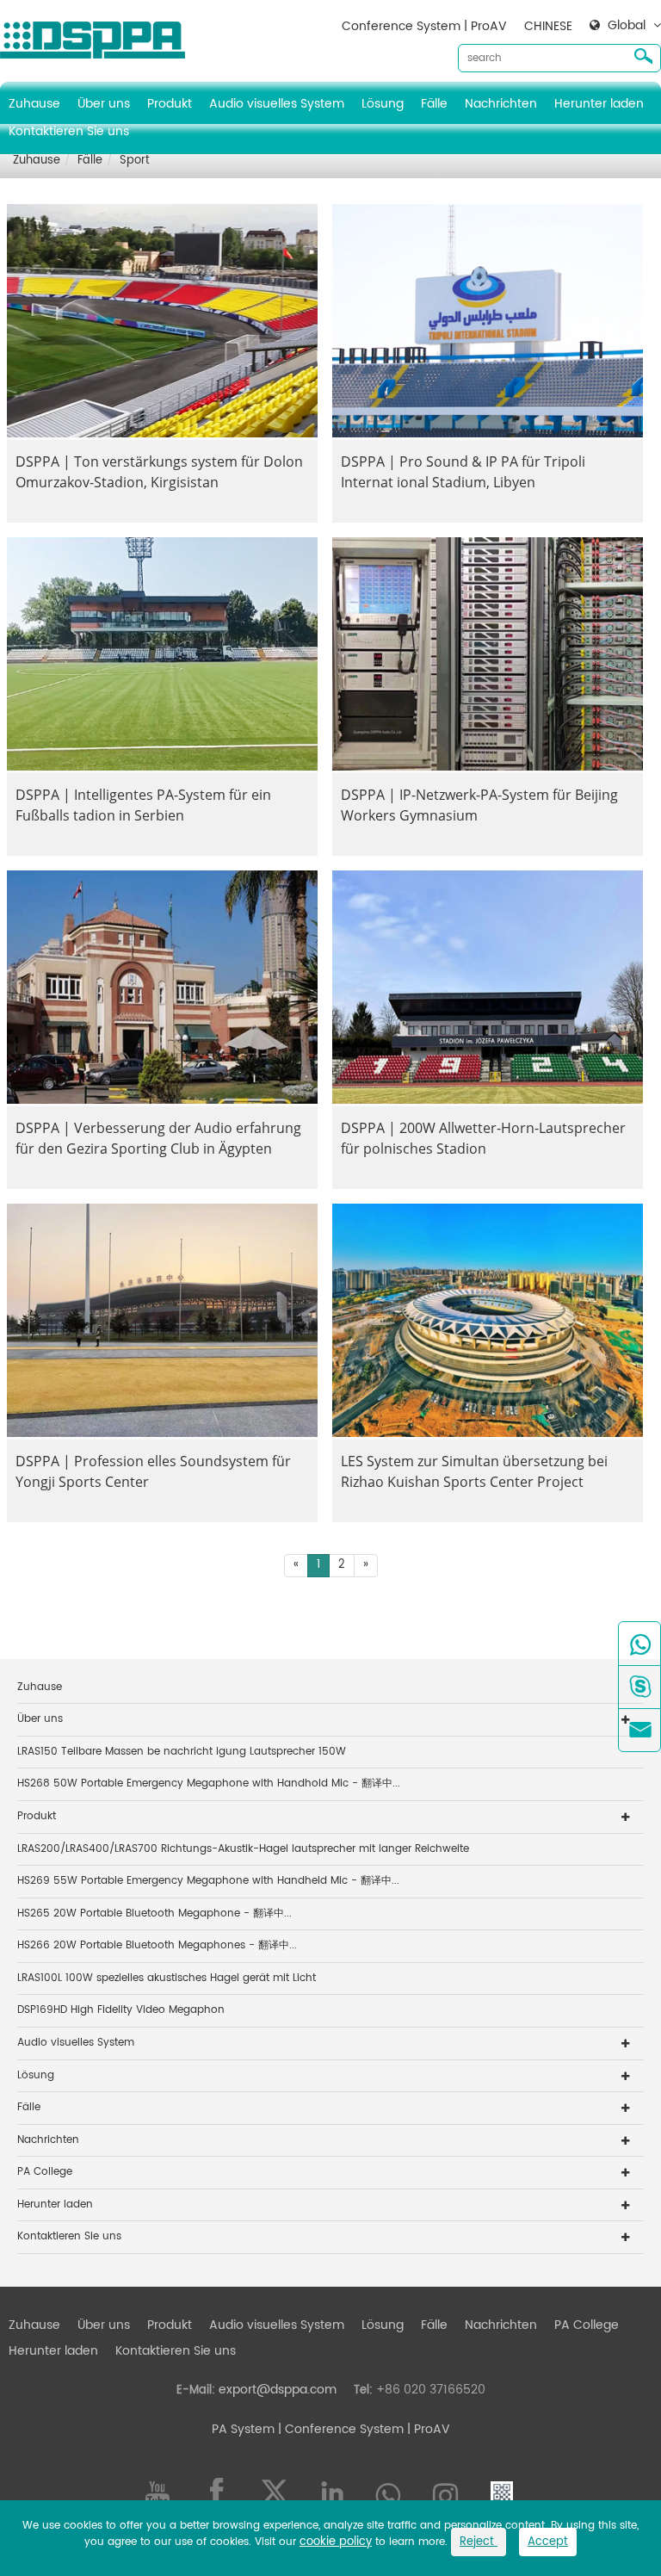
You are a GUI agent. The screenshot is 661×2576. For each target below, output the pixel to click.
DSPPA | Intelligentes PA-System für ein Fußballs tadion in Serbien (143, 805)
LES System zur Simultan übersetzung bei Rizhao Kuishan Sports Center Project (474, 1471)
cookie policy (336, 2542)
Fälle (434, 104)
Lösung (383, 104)
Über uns (104, 104)
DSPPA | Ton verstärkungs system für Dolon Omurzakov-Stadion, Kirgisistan (159, 472)
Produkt (170, 104)
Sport (135, 161)
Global (627, 26)
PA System (243, 2429)
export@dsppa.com (278, 2390)
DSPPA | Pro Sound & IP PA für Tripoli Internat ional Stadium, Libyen (463, 472)
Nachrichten (501, 104)
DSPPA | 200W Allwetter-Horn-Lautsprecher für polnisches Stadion (483, 1138)
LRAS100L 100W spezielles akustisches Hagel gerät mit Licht (167, 1978)
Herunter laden (599, 104)
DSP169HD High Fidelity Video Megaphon (121, 2010)
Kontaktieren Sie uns (69, 131)
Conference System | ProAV (424, 26)
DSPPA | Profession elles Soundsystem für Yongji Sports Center (153, 1471)
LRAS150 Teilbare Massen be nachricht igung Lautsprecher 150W (182, 1752)
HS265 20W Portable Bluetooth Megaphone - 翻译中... (154, 1913)
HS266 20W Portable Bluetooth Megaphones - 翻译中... (157, 1945)
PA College (45, 2172)
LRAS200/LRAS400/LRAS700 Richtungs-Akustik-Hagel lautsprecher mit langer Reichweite (243, 1849)
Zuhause (34, 104)
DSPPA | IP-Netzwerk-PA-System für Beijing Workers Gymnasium (479, 805)
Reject (479, 2542)
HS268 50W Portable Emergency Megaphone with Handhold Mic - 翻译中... (209, 1783)
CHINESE (548, 26)
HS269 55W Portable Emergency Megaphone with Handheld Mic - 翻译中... (208, 1881)
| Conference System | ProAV (362, 2429)
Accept (548, 2542)
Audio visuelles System (277, 104)
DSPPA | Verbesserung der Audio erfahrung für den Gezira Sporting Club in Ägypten (158, 1138)
